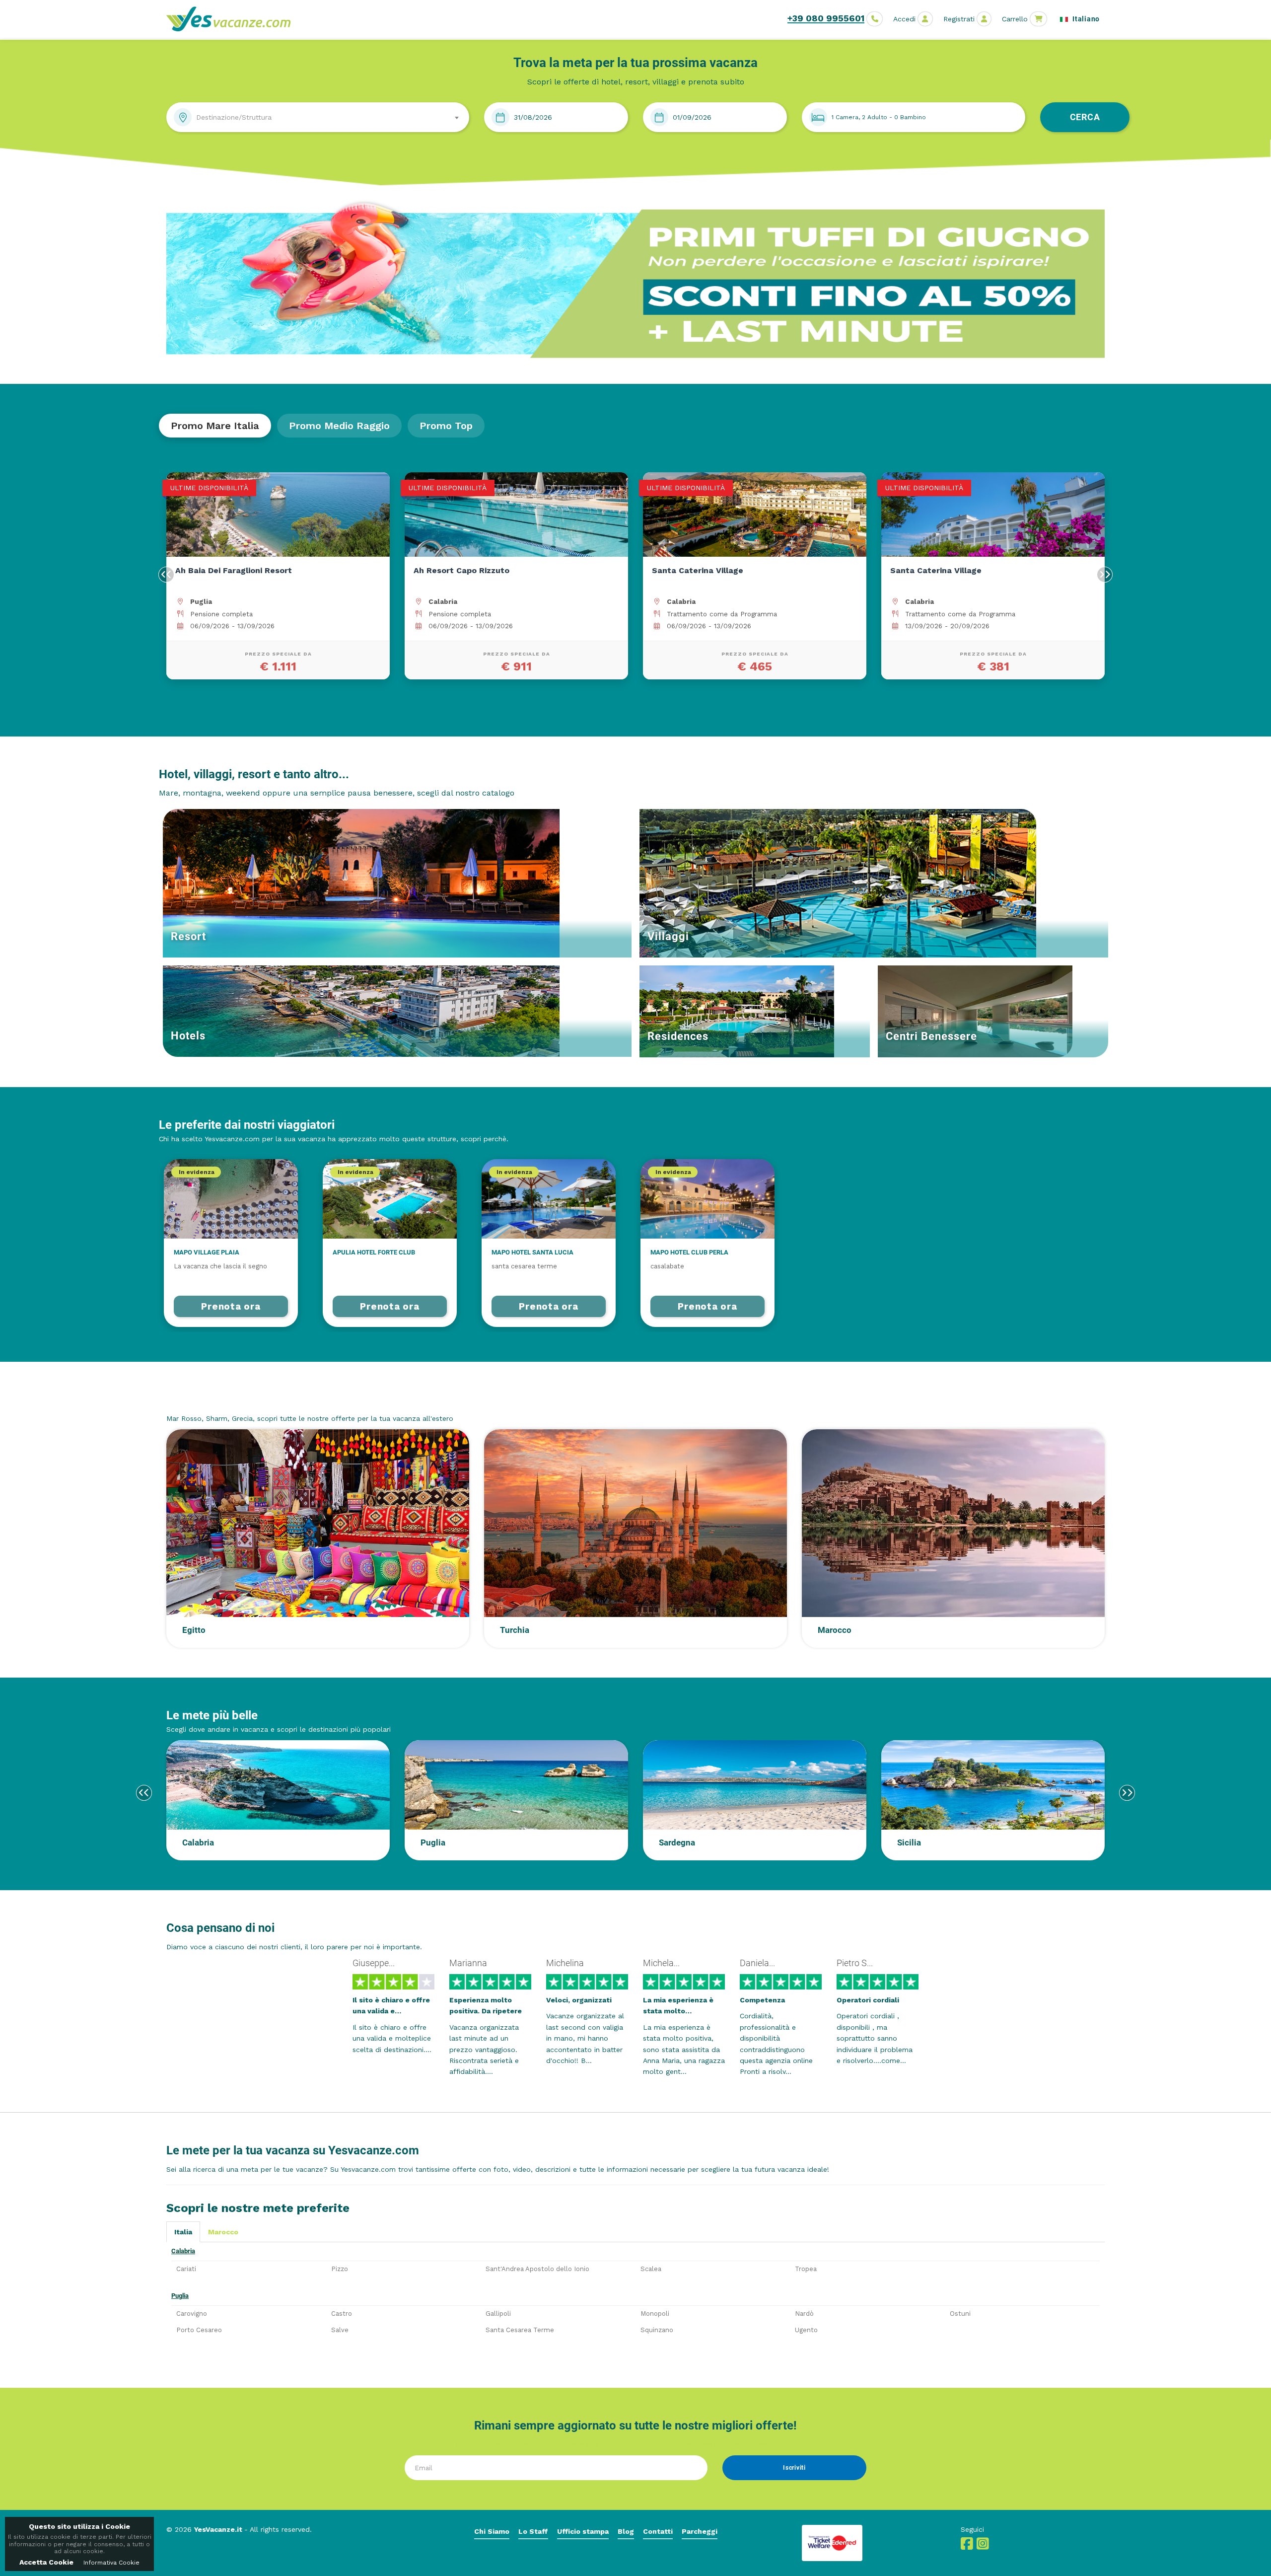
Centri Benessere (931, 1036)
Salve (340, 2330)
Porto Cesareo (199, 2330)
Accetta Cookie (46, 2562)
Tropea (806, 2269)
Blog (626, 2531)
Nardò (804, 2314)
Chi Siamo (492, 2531)
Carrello (1015, 19)
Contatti (658, 2531)
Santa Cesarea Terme (520, 2330)
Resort (188, 936)
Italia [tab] (183, 2232)
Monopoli (655, 2314)
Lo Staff (533, 2531)
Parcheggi (700, 2531)
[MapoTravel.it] (232, 19)
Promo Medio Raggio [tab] (339, 426)
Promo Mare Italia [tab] (215, 426)
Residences (678, 1036)
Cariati (186, 2269)
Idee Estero (197, 1399)
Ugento (806, 2330)
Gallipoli (498, 2314)
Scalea (651, 2269)
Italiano (1085, 19)
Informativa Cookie (111, 2563)
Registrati (959, 19)
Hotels (188, 1036)
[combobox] (318, 117)
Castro (342, 2314)
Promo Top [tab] (446, 426)
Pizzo (340, 2269)
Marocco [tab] (223, 2232)
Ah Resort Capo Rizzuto (241, 570)
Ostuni (960, 2314)
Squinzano (657, 2330)
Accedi (904, 19)
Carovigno (192, 2314)
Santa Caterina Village (477, 570)
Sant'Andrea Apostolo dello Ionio (537, 2269)
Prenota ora (231, 1306)
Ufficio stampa (583, 2531)
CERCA (1085, 117)
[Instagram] (983, 2546)
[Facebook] (967, 2546)
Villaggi (668, 936)
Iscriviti (794, 2468)
